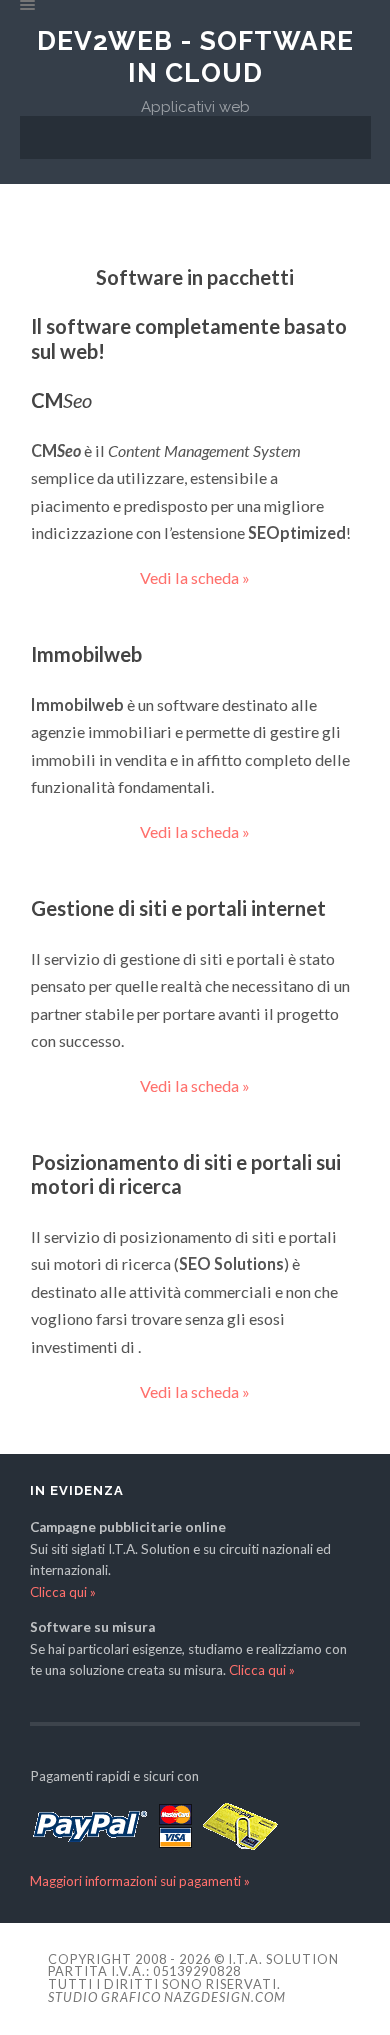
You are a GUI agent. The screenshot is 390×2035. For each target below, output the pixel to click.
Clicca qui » (63, 1592)
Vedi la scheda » (195, 577)
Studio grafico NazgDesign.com (167, 1997)
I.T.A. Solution (283, 1959)
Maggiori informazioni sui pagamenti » (140, 1881)
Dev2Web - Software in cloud (195, 56)
